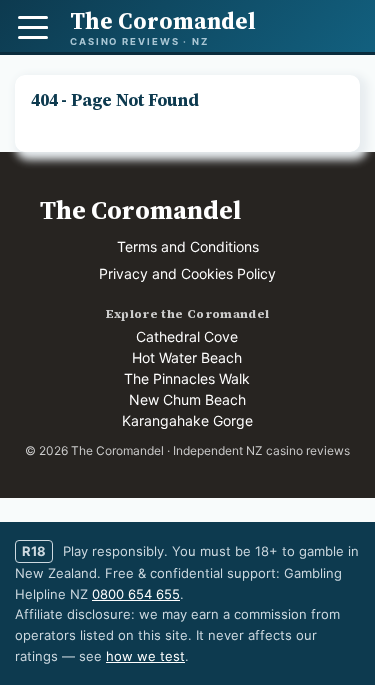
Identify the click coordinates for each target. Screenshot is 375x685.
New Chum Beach (187, 399)
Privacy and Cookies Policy (187, 273)
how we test (145, 656)
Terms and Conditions (188, 246)
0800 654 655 (136, 594)
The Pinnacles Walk (187, 378)
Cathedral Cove (187, 336)
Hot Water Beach (187, 357)
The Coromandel (140, 210)
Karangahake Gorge (187, 420)
